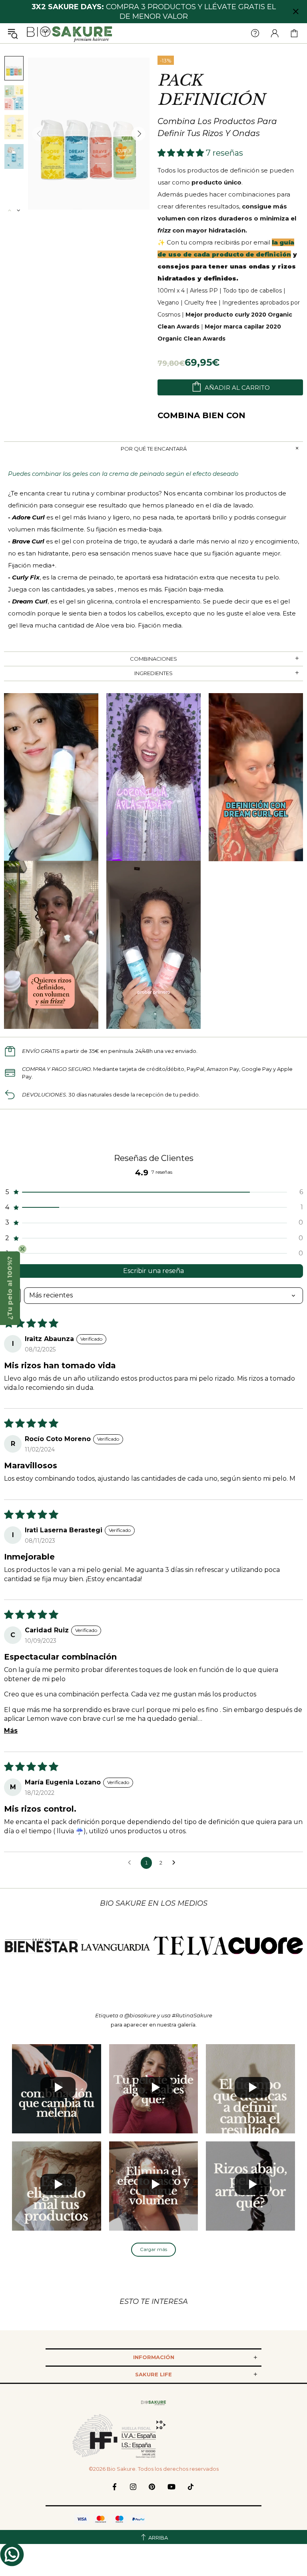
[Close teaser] (22, 1249)
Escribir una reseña (153, 1271)
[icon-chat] (12, 2554)
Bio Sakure (70, 33)
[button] (182, 153)
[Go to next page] (176, 1863)
